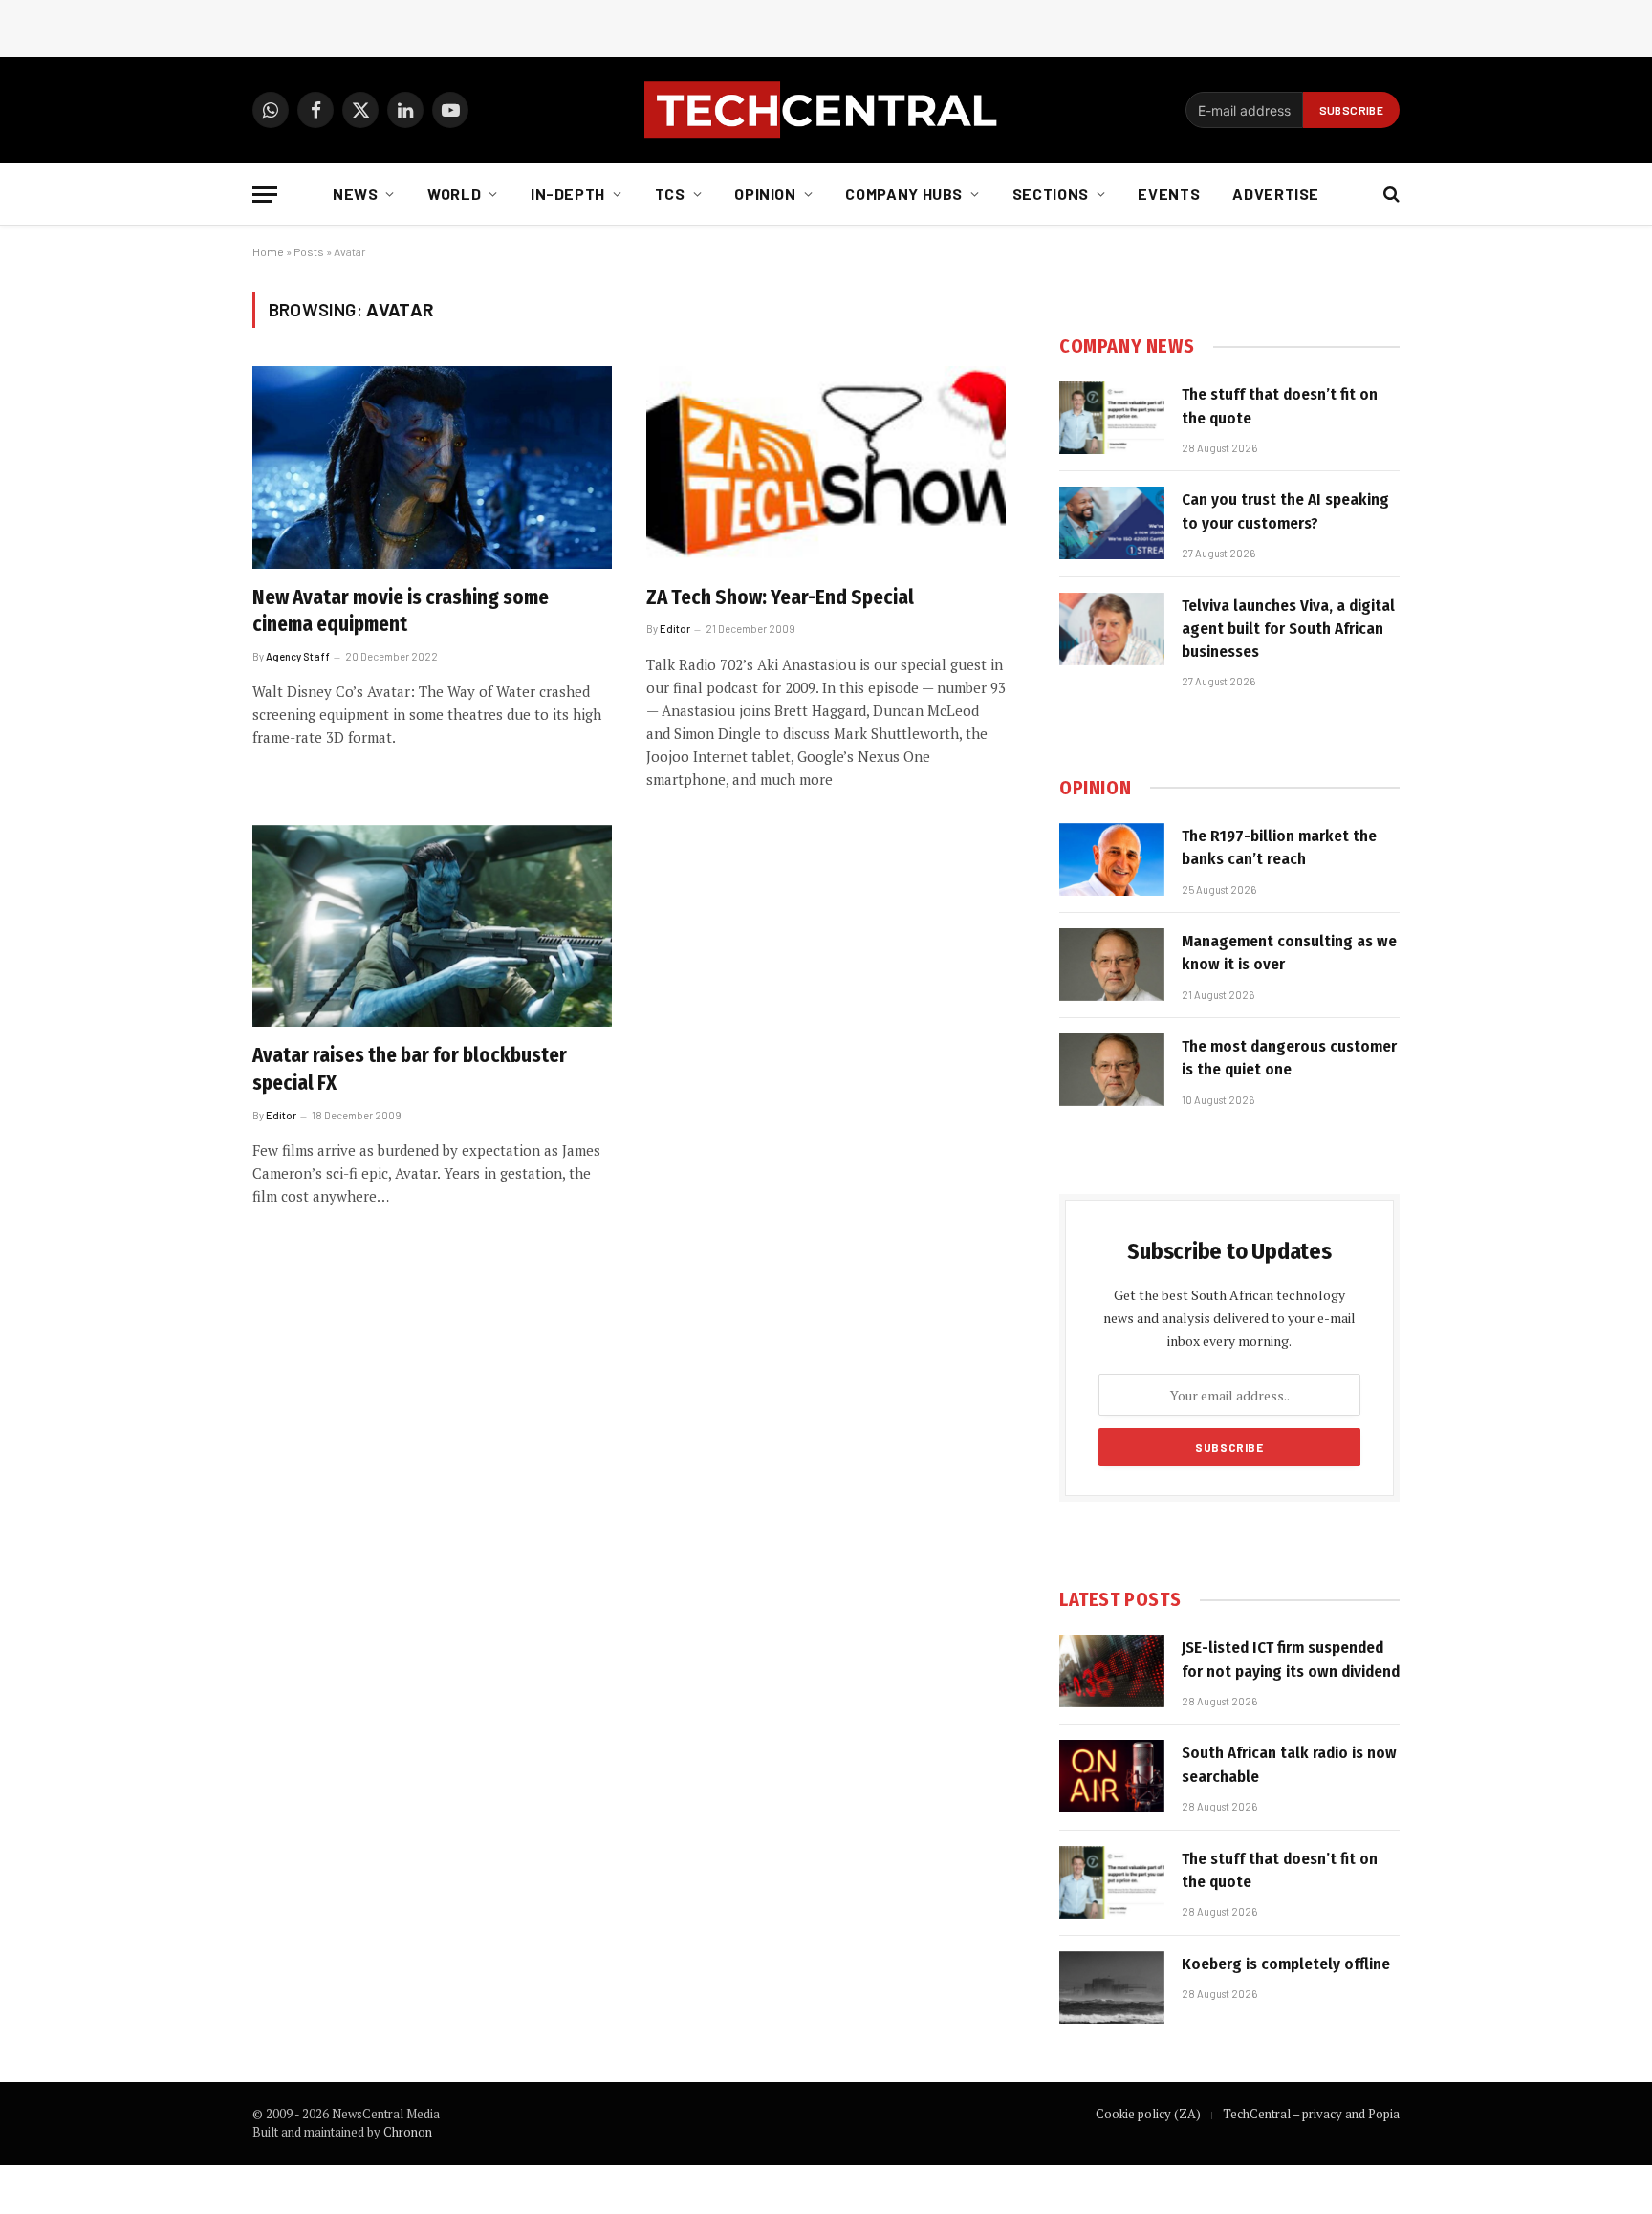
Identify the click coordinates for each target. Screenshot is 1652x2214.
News (356, 194)
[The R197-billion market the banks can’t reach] (1112, 859)
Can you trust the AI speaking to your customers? (1285, 511)
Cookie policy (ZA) (1148, 2114)
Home (268, 251)
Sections (1051, 194)
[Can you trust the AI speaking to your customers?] (1112, 523)
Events (1169, 194)
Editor (675, 629)
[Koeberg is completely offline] (1112, 1987)
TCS (670, 194)
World (454, 194)
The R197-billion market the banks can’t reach (1279, 847)
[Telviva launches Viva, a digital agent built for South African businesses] (1112, 629)
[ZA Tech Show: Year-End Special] (826, 467)
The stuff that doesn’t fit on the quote (1280, 406)
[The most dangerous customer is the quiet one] (1112, 1070)
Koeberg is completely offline (1286, 1964)
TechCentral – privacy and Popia (1311, 2114)
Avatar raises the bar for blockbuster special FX (410, 1069)
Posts (309, 251)
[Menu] (265, 195)
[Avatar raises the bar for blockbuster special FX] (432, 926)
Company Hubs (904, 194)
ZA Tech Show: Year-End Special (780, 597)
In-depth (568, 194)
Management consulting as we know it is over (1289, 953)
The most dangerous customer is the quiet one (1289, 1058)
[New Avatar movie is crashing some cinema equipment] (432, 467)
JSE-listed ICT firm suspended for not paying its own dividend (1291, 1659)
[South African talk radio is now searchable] (1112, 1776)
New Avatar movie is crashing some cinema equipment (401, 611)
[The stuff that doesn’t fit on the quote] (1112, 418)
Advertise (1276, 194)
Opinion (765, 194)
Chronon (408, 2132)
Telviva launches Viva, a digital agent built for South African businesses (1288, 629)
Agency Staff (298, 656)
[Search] (1390, 195)
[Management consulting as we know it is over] (1112, 965)
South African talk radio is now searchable (1289, 1764)
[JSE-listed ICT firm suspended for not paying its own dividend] (1112, 1671)
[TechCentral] (826, 110)
